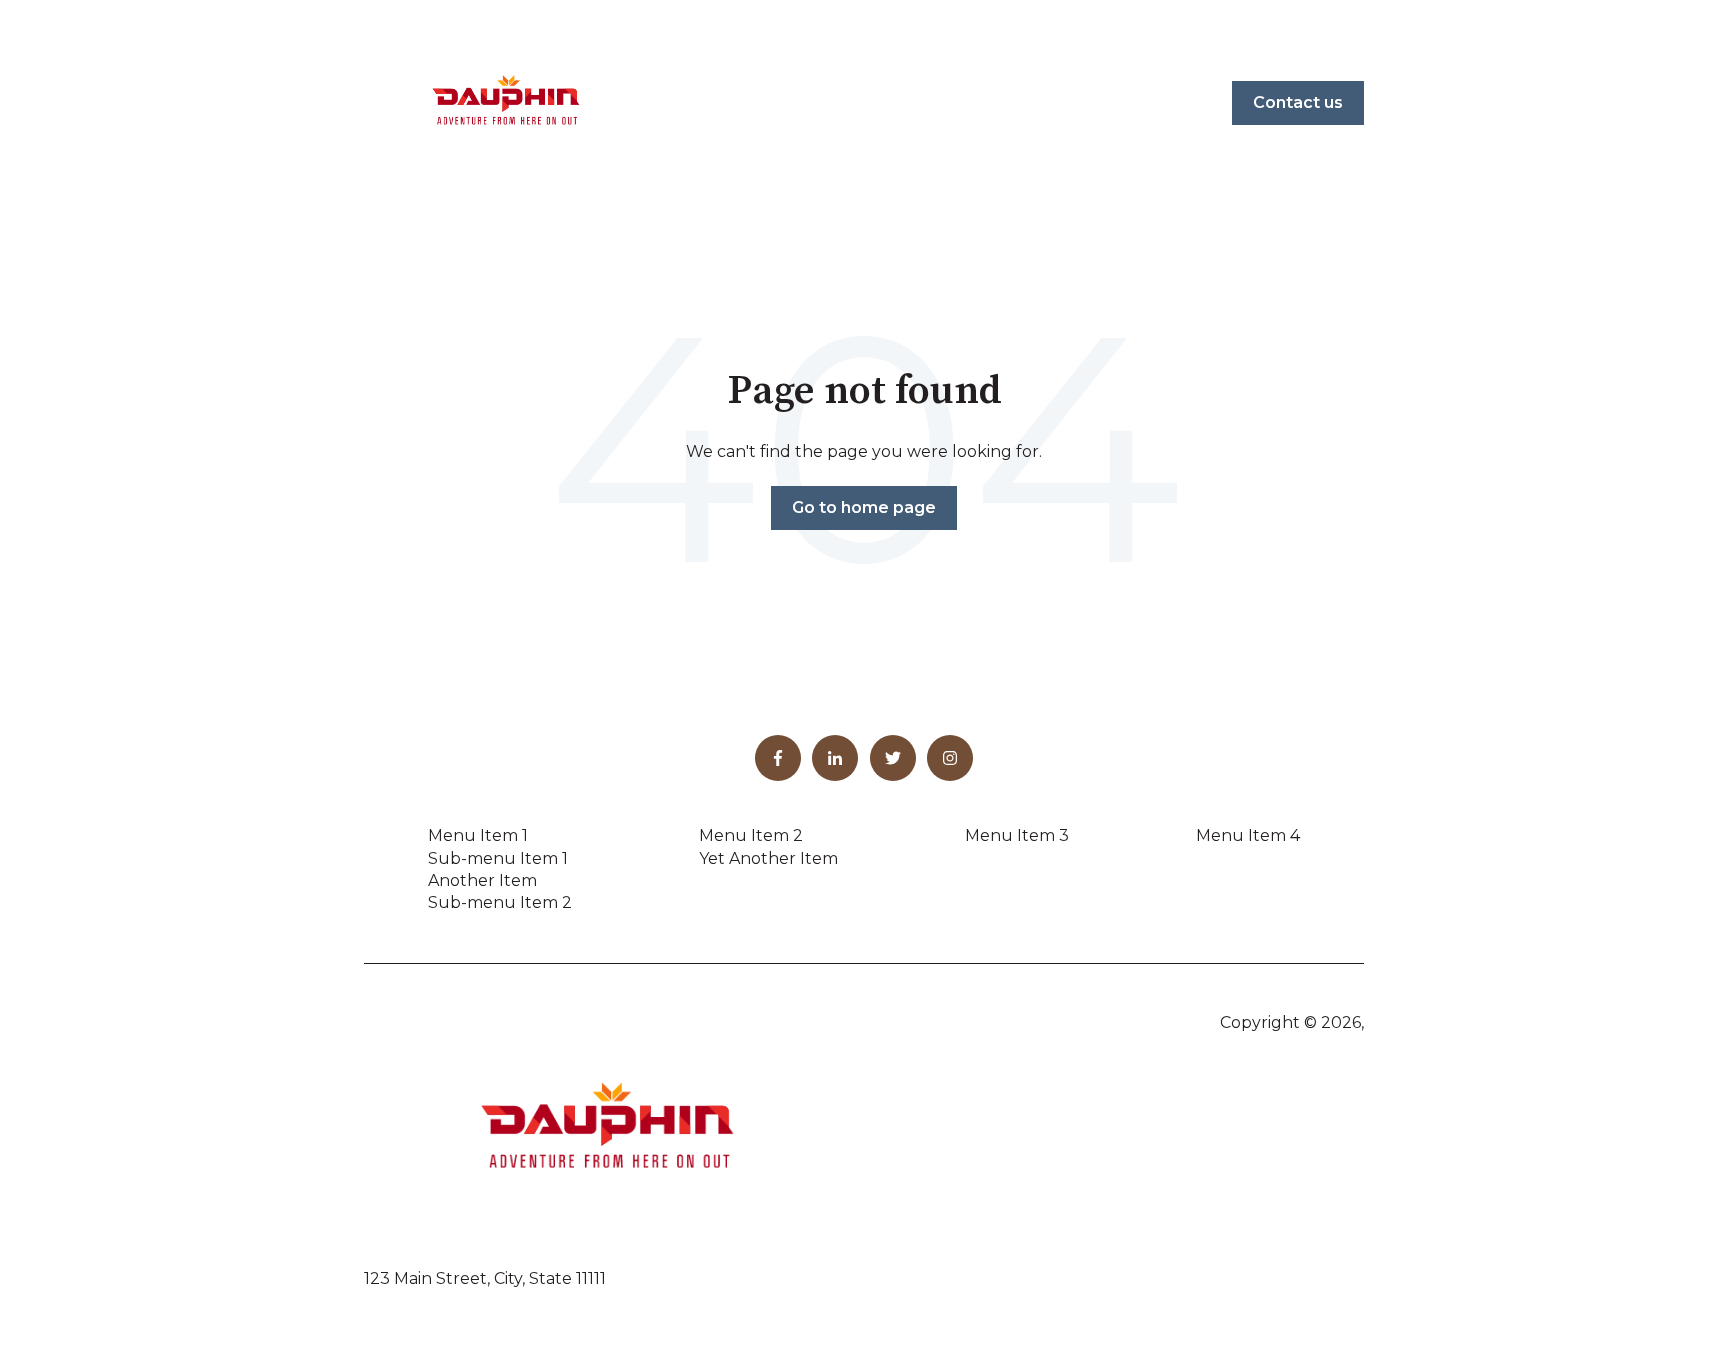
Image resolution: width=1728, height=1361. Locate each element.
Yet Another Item (768, 858)
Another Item (482, 880)
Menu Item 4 (1248, 835)
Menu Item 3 (1017, 835)
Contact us (1298, 102)
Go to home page (864, 507)
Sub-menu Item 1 (498, 858)
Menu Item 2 (751, 835)
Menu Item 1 (478, 835)
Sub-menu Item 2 (500, 902)
